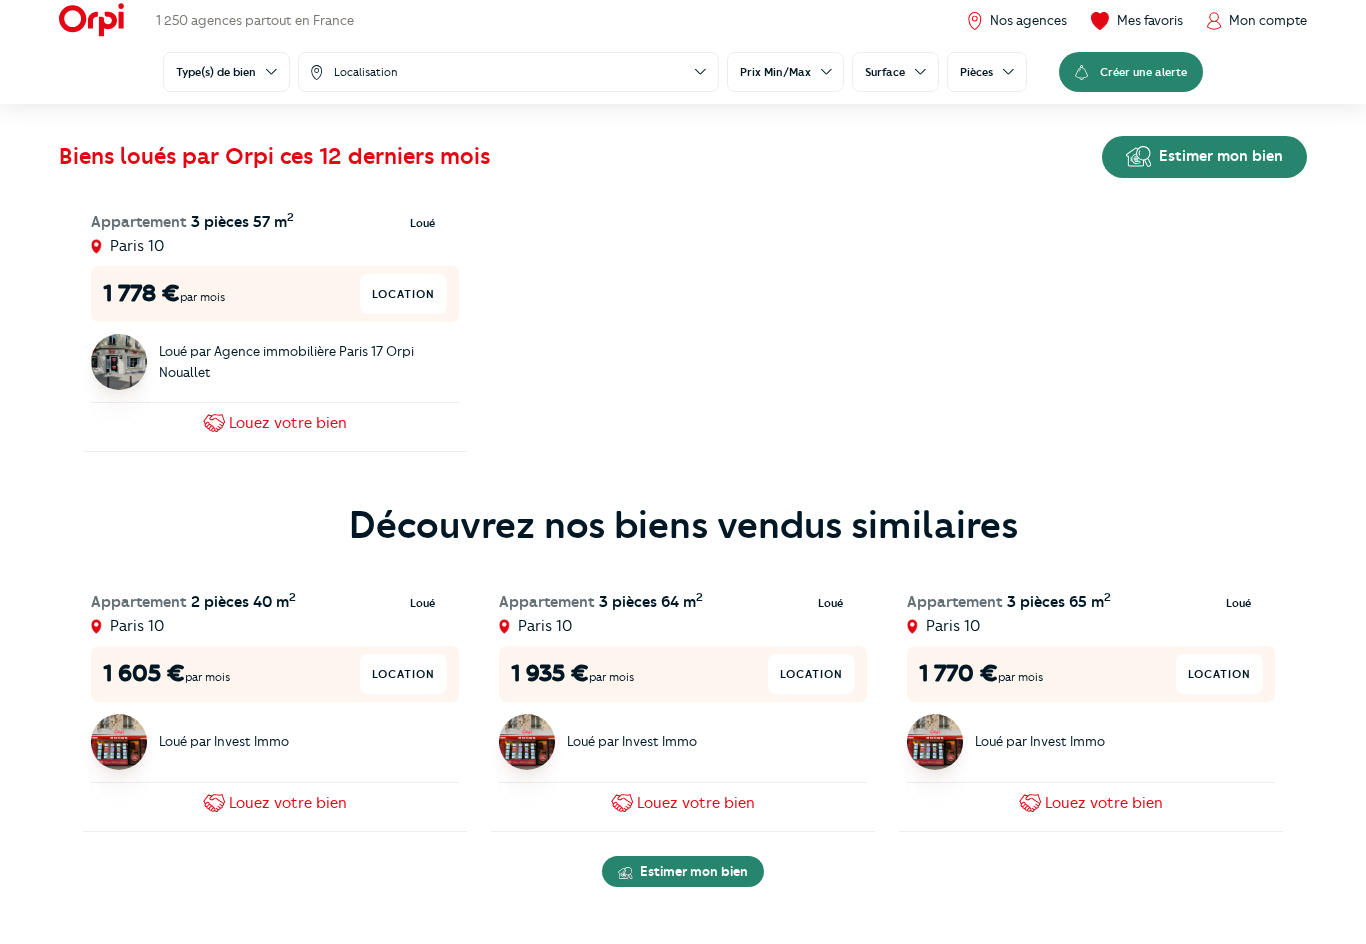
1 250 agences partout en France (255, 20)
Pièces (976, 72)
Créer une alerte (1143, 72)
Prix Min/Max (775, 72)
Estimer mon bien (1219, 156)
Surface (885, 72)
